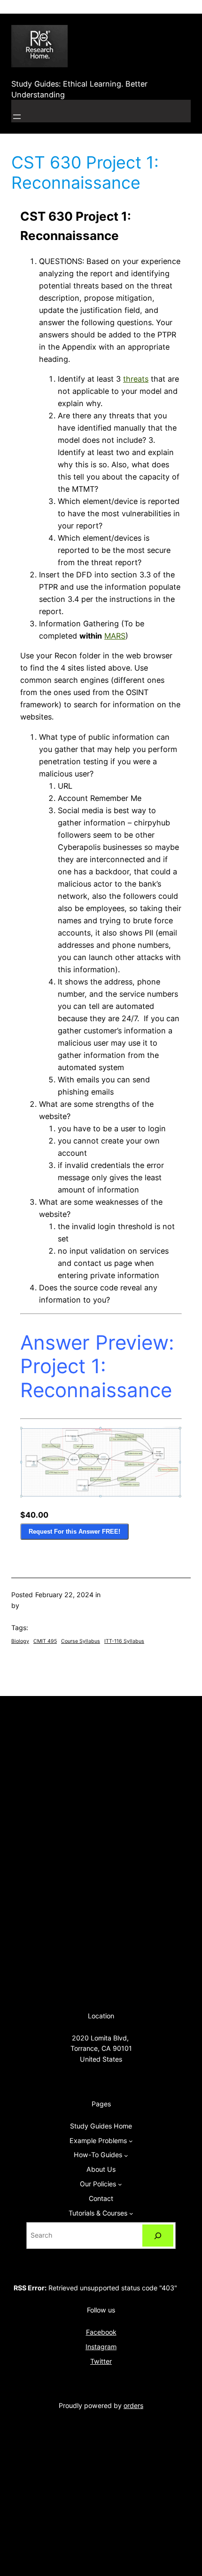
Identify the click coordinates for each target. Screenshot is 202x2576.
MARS (115, 636)
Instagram (101, 2347)
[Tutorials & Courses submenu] (131, 2213)
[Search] (158, 2236)
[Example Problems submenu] (131, 2141)
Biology (20, 1641)
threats (136, 379)
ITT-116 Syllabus (124, 1641)
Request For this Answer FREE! (74, 1532)
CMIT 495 (45, 1641)
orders (133, 2405)
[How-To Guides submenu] (126, 2155)
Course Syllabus (81, 1641)
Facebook (101, 2332)
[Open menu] (17, 117)
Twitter (101, 2361)
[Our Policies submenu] (120, 2184)
